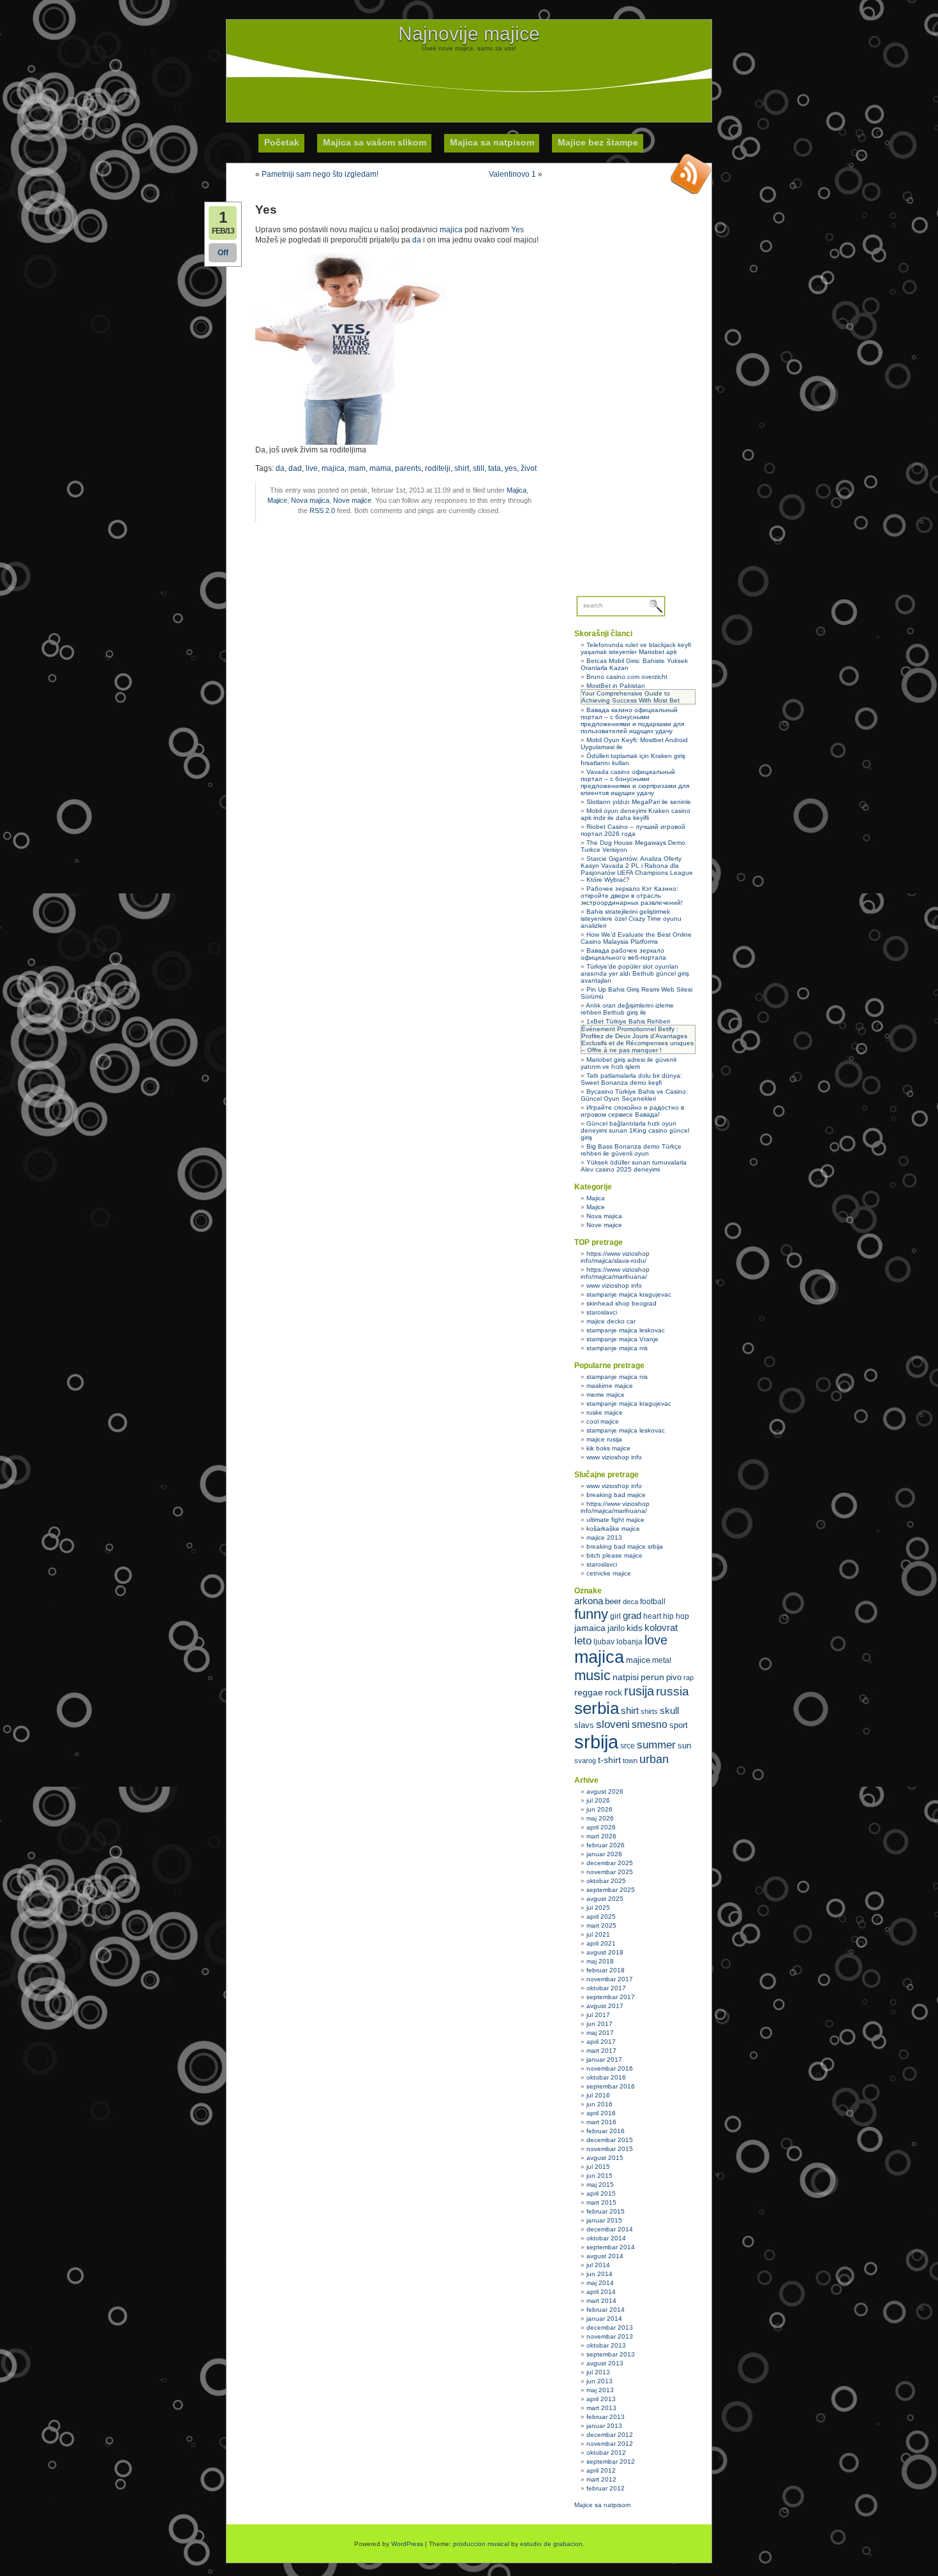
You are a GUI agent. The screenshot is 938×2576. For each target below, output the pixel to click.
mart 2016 (601, 2122)
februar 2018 (606, 1970)
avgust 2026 (605, 1791)
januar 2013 (604, 2426)
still (479, 468)
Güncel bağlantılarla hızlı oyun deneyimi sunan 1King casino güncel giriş (635, 1130)
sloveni (613, 1724)
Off (223, 253)
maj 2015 (600, 2185)
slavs (584, 1725)
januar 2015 (604, 2220)
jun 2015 (599, 2176)
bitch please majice (614, 1555)
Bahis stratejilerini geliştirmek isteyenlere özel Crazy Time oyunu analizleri (631, 919)
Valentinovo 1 (512, 174)
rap (689, 1678)
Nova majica (310, 500)
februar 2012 (606, 2488)
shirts (649, 1711)
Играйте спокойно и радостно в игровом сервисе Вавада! (632, 1111)
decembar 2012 (610, 2435)
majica (451, 230)
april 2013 (601, 2399)
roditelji (438, 468)
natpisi (626, 1677)
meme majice (606, 1395)
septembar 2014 (611, 2247)
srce (628, 1746)
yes (511, 468)
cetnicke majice (609, 1573)
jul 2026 (598, 1800)
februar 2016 (606, 2131)
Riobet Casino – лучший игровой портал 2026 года (633, 830)
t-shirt (609, 1760)
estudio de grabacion (551, 2544)
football (653, 1602)
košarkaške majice (613, 1529)
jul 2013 (598, 2372)
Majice (277, 500)
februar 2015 (606, 2211)
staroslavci (602, 1312)
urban (654, 1759)
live (312, 468)
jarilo (616, 1628)
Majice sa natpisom (602, 2505)
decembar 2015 (610, 2140)
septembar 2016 (611, 2086)
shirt (462, 468)
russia (673, 1691)
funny (591, 1614)
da (417, 240)
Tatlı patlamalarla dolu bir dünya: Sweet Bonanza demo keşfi (631, 1079)
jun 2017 (599, 2024)
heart (652, 1616)
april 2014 (601, 2292)
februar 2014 (606, 2310)
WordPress (407, 2544)
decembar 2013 (610, 2327)
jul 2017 (598, 2015)
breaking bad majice (616, 1495)
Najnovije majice (469, 34)
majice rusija (604, 1439)
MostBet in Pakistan (616, 686)
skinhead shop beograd (622, 1303)
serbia (597, 1708)
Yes (518, 229)
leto (583, 1641)
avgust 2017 (605, 2006)
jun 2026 (599, 1809)
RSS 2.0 (322, 510)
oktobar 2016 (606, 2077)
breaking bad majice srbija (625, 1546)
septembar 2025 (611, 1890)
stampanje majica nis (617, 1348)
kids (635, 1628)
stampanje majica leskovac (626, 1330)
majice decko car (611, 1321)
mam (357, 468)
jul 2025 (598, 1908)
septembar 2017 (611, 1997)
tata (495, 468)
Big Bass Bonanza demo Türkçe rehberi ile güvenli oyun (631, 1150)
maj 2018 (600, 1961)
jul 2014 (598, 2265)
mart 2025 (601, 1925)
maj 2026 (600, 1818)
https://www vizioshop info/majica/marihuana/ (615, 1273)
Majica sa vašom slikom (375, 142)
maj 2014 (600, 2283)
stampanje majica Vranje (622, 1339)
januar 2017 (604, 2059)
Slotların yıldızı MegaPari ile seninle (639, 802)
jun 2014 (599, 2274)
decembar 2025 (610, 1863)
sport (679, 1725)
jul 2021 (598, 1934)
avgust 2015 (605, 2158)
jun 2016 (599, 2104)
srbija (596, 1742)
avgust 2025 (605, 1899)
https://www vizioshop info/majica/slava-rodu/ (615, 1257)
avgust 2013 (605, 2363)
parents (408, 468)
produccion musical (481, 2544)
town (630, 1761)
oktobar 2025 (606, 1881)
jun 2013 (599, 2381)
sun (684, 1746)
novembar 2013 (610, 2336)
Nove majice (352, 500)
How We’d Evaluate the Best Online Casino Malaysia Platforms (636, 938)
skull (669, 1710)
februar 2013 (606, 2417)
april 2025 (601, 1917)
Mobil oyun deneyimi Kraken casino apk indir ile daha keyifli (636, 814)
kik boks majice (608, 1448)
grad (632, 1616)
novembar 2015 (610, 2149)
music (592, 1675)
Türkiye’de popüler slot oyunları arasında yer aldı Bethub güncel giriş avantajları (635, 973)
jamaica (590, 1628)
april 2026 (601, 1827)
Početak (282, 142)
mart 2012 (601, 2479)
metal (662, 1660)
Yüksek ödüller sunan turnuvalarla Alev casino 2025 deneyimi (634, 1166)
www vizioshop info (614, 1285)
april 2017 (601, 2042)
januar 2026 (604, 1854)
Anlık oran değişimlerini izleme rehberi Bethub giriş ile (627, 1009)
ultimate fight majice (615, 1520)
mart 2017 (601, 2051)
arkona (589, 1601)
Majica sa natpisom (492, 142)
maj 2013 (600, 2390)
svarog (585, 1761)
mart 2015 (601, 2202)
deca (630, 1602)
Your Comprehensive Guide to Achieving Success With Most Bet (630, 697)
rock (614, 1692)
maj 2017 (600, 2033)
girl (615, 1616)
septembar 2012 (611, 2461)
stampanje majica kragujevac (629, 1294)
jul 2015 (598, 2167)
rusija (639, 1691)
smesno (650, 1724)
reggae (589, 1692)
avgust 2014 (605, 2256)
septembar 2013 (611, 2354)
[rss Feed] (691, 174)
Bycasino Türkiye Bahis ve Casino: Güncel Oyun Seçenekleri (634, 1095)
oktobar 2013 (606, 2345)
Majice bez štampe (598, 142)
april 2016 (601, 2113)
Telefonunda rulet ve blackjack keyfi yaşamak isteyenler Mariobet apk (636, 648)
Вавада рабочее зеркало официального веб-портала (623, 954)
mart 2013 (601, 2408)
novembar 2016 (610, 2068)
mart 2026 (601, 1836)
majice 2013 (604, 1537)
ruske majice (605, 1412)
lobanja (629, 1642)
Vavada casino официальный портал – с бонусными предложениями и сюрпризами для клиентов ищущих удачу (635, 782)
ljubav (604, 1642)
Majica (517, 490)
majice (638, 1660)
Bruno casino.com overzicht (627, 677)
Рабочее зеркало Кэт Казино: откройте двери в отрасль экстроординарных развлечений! (632, 896)
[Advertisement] (469, 80)
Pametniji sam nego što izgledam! (320, 174)
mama (380, 468)
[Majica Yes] (351, 442)
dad (295, 468)
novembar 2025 (610, 1872)
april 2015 (601, 2193)
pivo (674, 1677)
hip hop (676, 1616)
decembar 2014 (610, 2229)
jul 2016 (598, 2095)
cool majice (603, 1421)
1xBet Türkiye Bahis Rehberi (628, 1021)
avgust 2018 (605, 1952)
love (656, 1640)
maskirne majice (610, 1386)
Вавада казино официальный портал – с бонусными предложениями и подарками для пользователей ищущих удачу (632, 720)
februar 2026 (606, 1845)
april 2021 (601, 1943)
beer (613, 1601)
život (529, 468)
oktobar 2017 (606, 1988)
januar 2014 (604, 2319)
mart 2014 (601, 2301)
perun (652, 1677)
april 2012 (601, 2470)
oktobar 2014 (606, 2238)
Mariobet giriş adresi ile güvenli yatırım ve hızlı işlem (629, 1063)
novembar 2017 (610, 1979)
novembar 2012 (610, 2444)
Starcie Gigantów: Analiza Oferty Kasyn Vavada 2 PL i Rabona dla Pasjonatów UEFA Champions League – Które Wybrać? (637, 869)
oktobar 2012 (606, 2453)
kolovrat (661, 1628)
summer (656, 1745)
